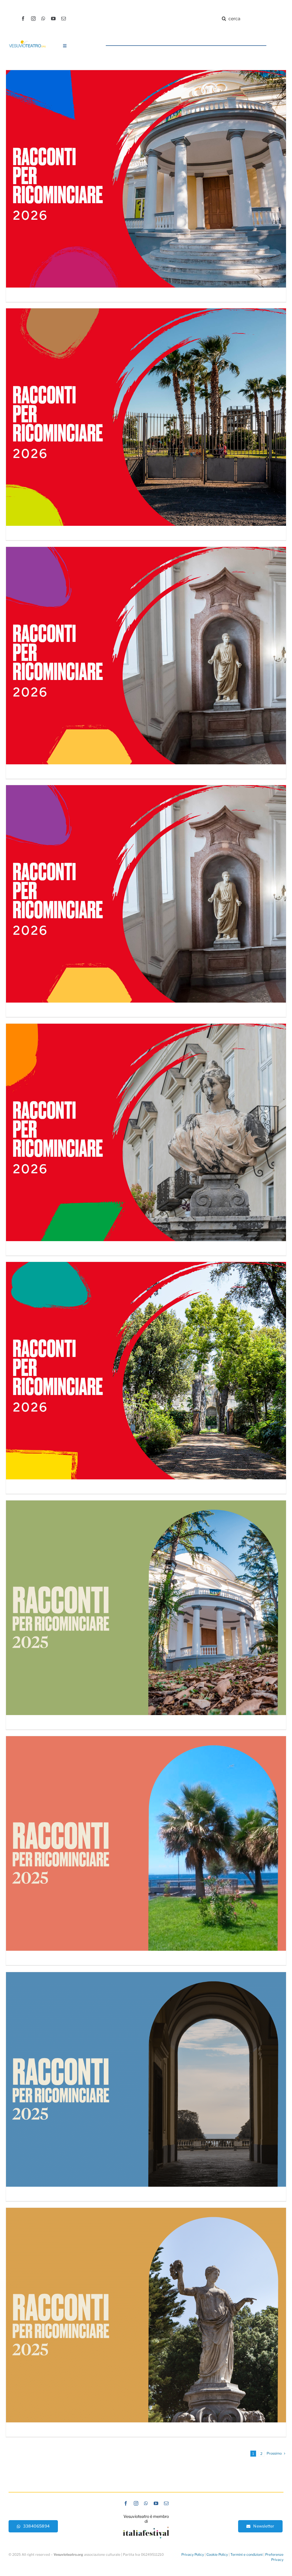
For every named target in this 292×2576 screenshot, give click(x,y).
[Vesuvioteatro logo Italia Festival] (146, 2529)
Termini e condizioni (247, 2554)
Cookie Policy (217, 2554)
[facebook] (23, 19)
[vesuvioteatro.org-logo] (27, 42)
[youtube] (53, 19)
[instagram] (33, 19)
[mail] (64, 19)
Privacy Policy (193, 2554)
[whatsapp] (43, 19)
